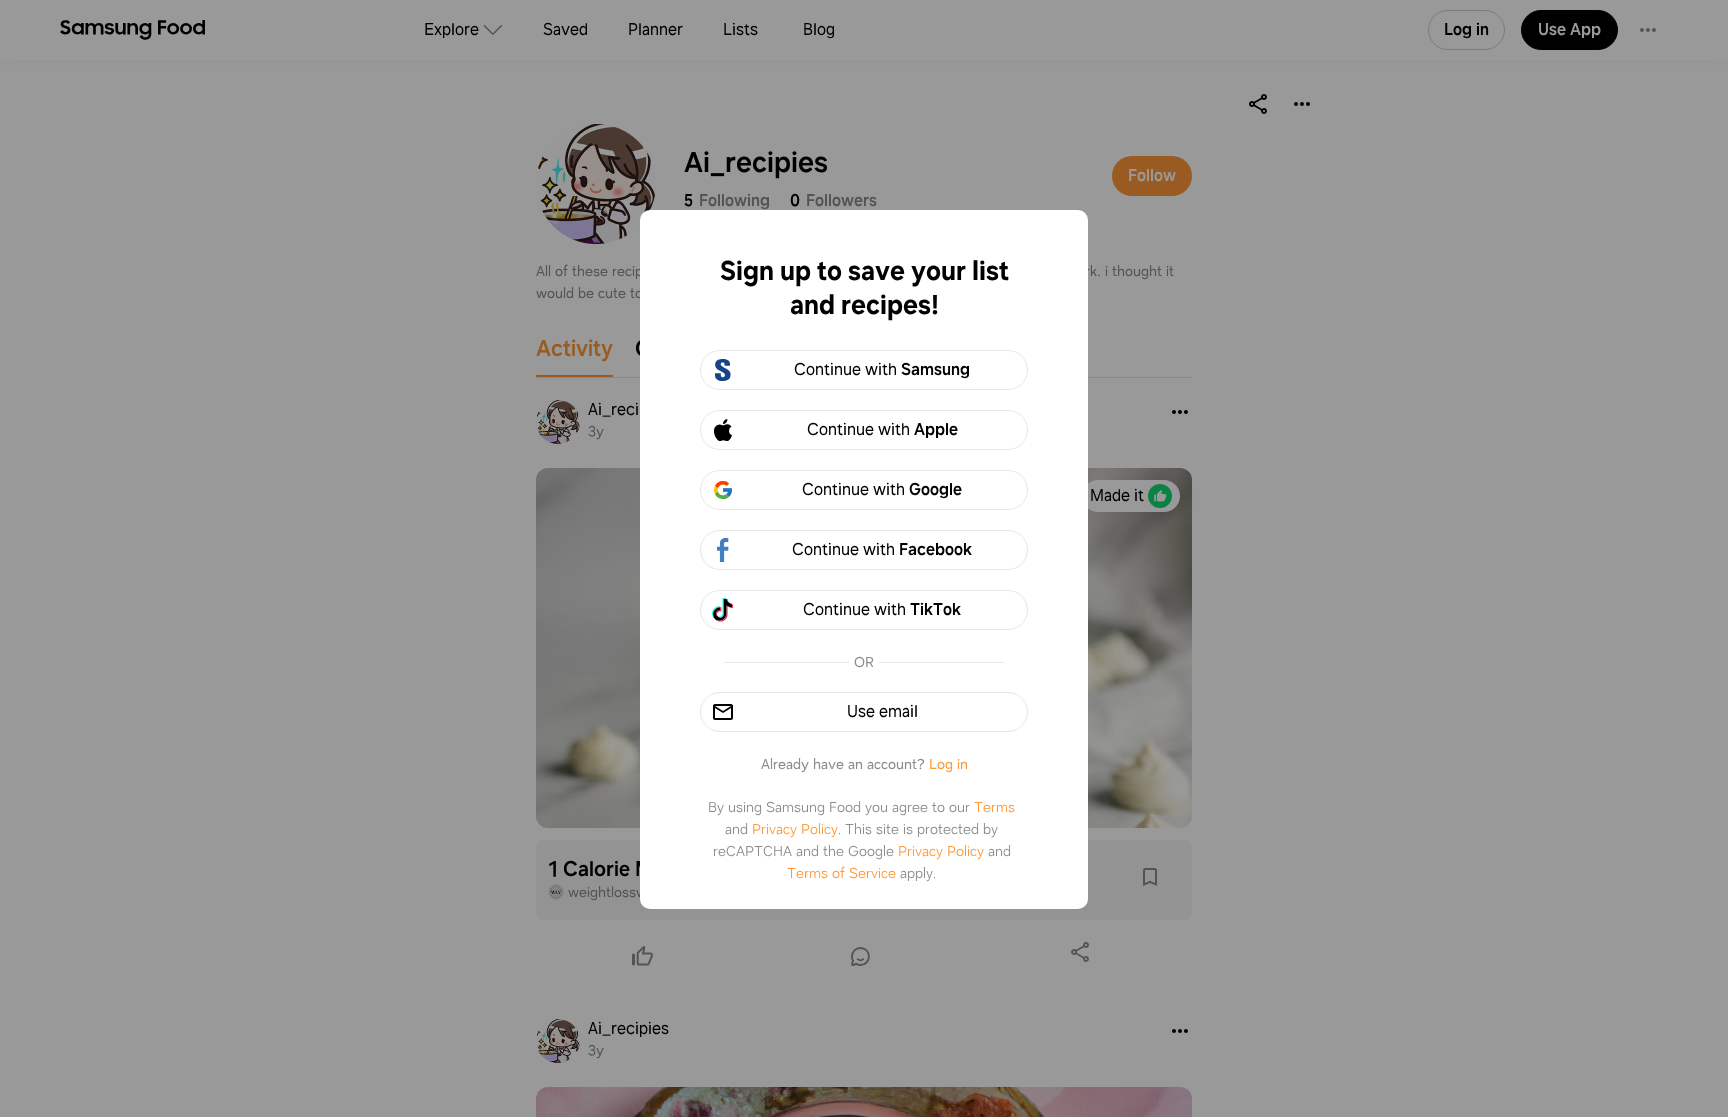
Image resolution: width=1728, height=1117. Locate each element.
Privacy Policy (795, 829)
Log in (948, 764)
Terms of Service (841, 873)
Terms (994, 807)
